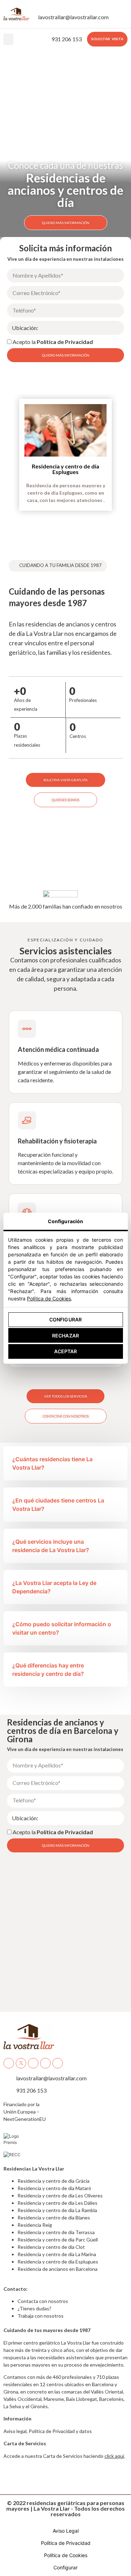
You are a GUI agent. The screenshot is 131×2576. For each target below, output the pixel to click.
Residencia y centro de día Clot (51, 2247)
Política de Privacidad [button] (66, 2543)
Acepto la (53, 342)
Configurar (65, 1319)
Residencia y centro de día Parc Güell (58, 2240)
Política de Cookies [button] (66, 2555)
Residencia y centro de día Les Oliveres (60, 2195)
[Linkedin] (58, 2063)
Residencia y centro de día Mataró (54, 2188)
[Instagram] (45, 2063)
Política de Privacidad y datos (60, 2431)
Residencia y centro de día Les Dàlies (57, 2203)
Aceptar (66, 1351)
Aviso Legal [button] (66, 2531)
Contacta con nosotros (43, 2301)
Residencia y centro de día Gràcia (53, 2181)
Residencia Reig (35, 2225)
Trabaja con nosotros (41, 2316)
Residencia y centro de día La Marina (57, 2254)
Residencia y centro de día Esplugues (65, 469)
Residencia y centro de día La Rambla (57, 2210)
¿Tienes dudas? (34, 2308)
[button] (8, 39)
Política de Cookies (49, 1298)
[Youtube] (33, 2063)
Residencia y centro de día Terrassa (56, 2232)
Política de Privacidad (65, 342)
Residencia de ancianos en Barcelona (57, 2269)
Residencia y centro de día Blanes (54, 2218)
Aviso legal (15, 2431)
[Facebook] (9, 2063)
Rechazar (65, 1336)
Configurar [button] (65, 2567)
